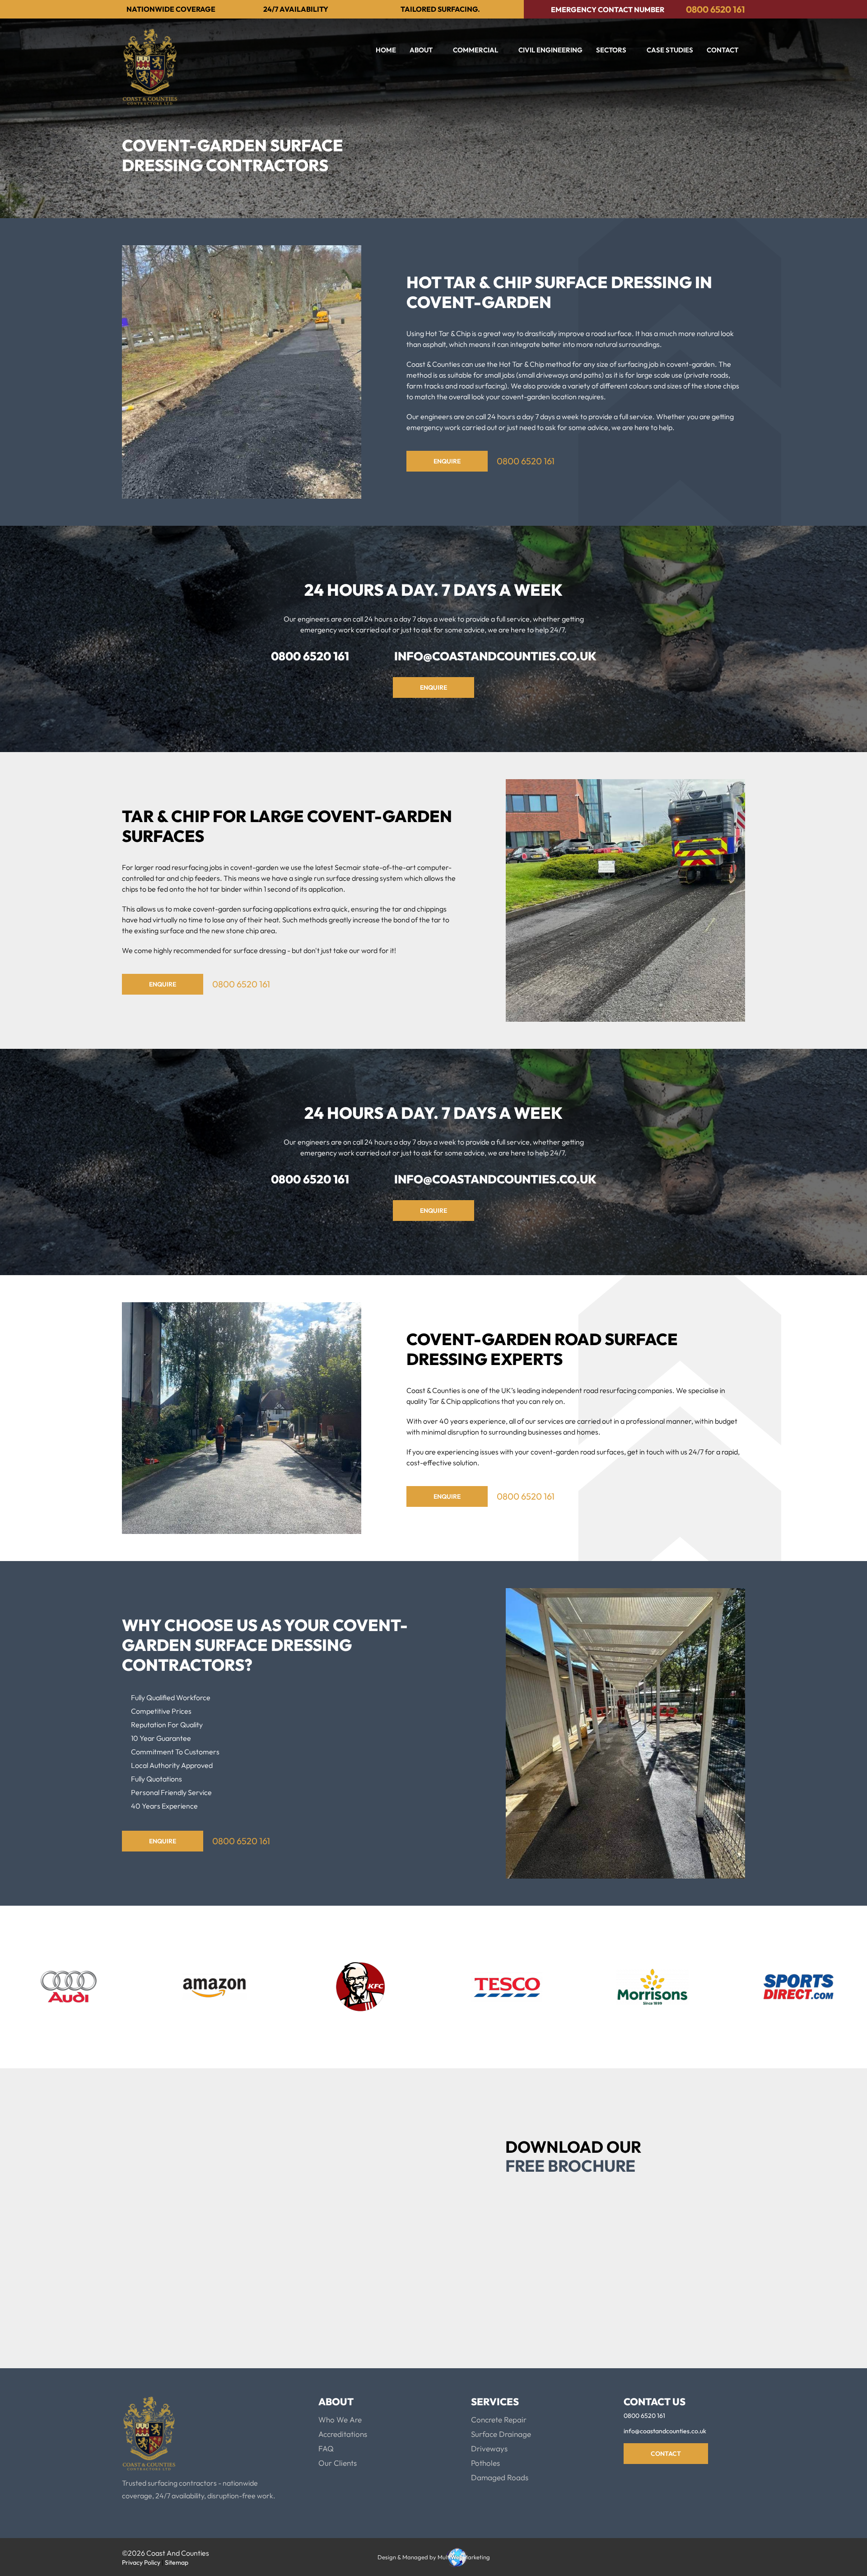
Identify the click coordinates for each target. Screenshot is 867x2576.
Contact (722, 50)
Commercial (475, 50)
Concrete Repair (499, 2419)
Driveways (489, 2448)
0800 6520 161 (716, 9)
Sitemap (177, 2562)
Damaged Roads (500, 2477)
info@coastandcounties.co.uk (495, 656)
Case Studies (670, 50)
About (421, 50)
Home (386, 50)
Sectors (611, 50)
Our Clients (338, 2463)
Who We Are (340, 2419)
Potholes (485, 2463)
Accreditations (343, 2434)
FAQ (326, 2448)
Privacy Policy (546, 2268)
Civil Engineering (550, 50)
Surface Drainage (501, 2434)
